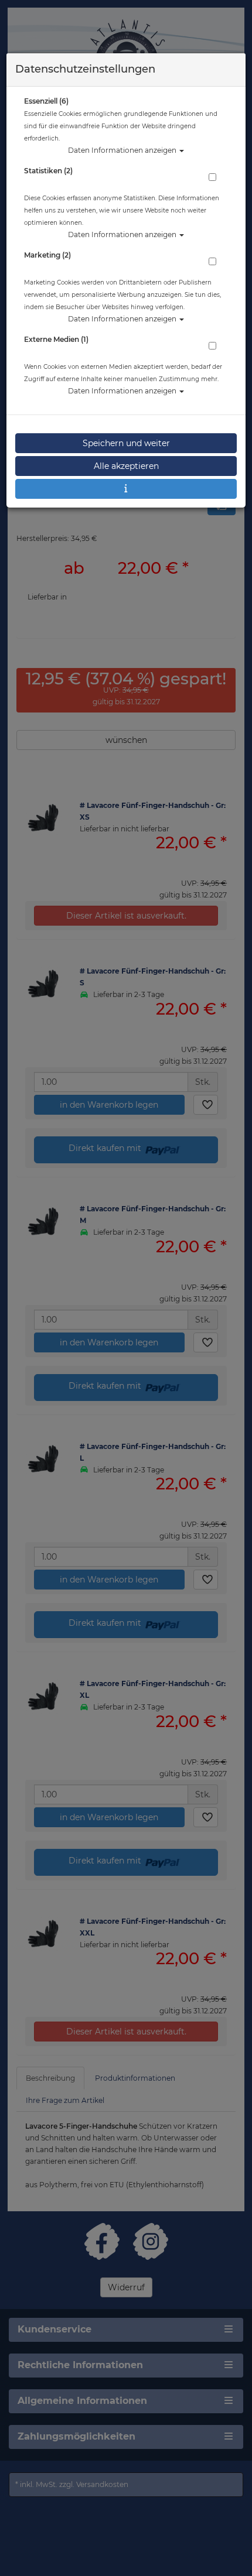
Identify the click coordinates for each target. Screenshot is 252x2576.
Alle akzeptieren (126, 466)
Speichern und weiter (126, 443)
